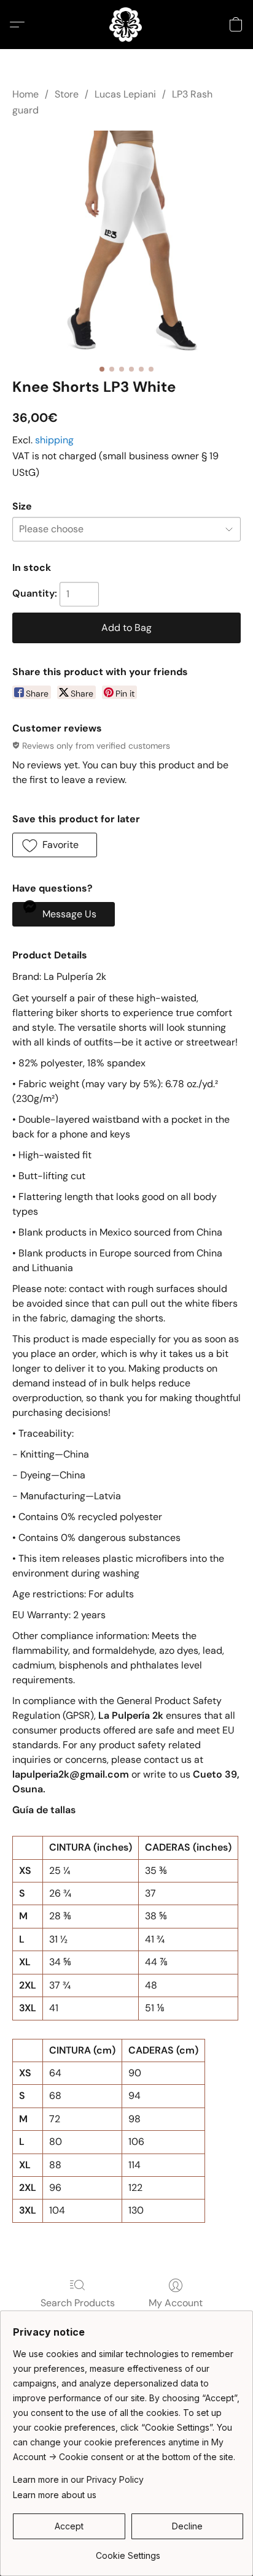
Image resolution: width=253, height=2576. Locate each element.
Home (25, 94)
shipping (54, 440)
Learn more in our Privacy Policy (78, 2479)
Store (67, 94)
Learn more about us (55, 2495)
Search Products (78, 2303)
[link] (128, 2551)
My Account (176, 2303)
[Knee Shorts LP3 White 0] (126, 245)
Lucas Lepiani (125, 94)
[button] (126, 25)
